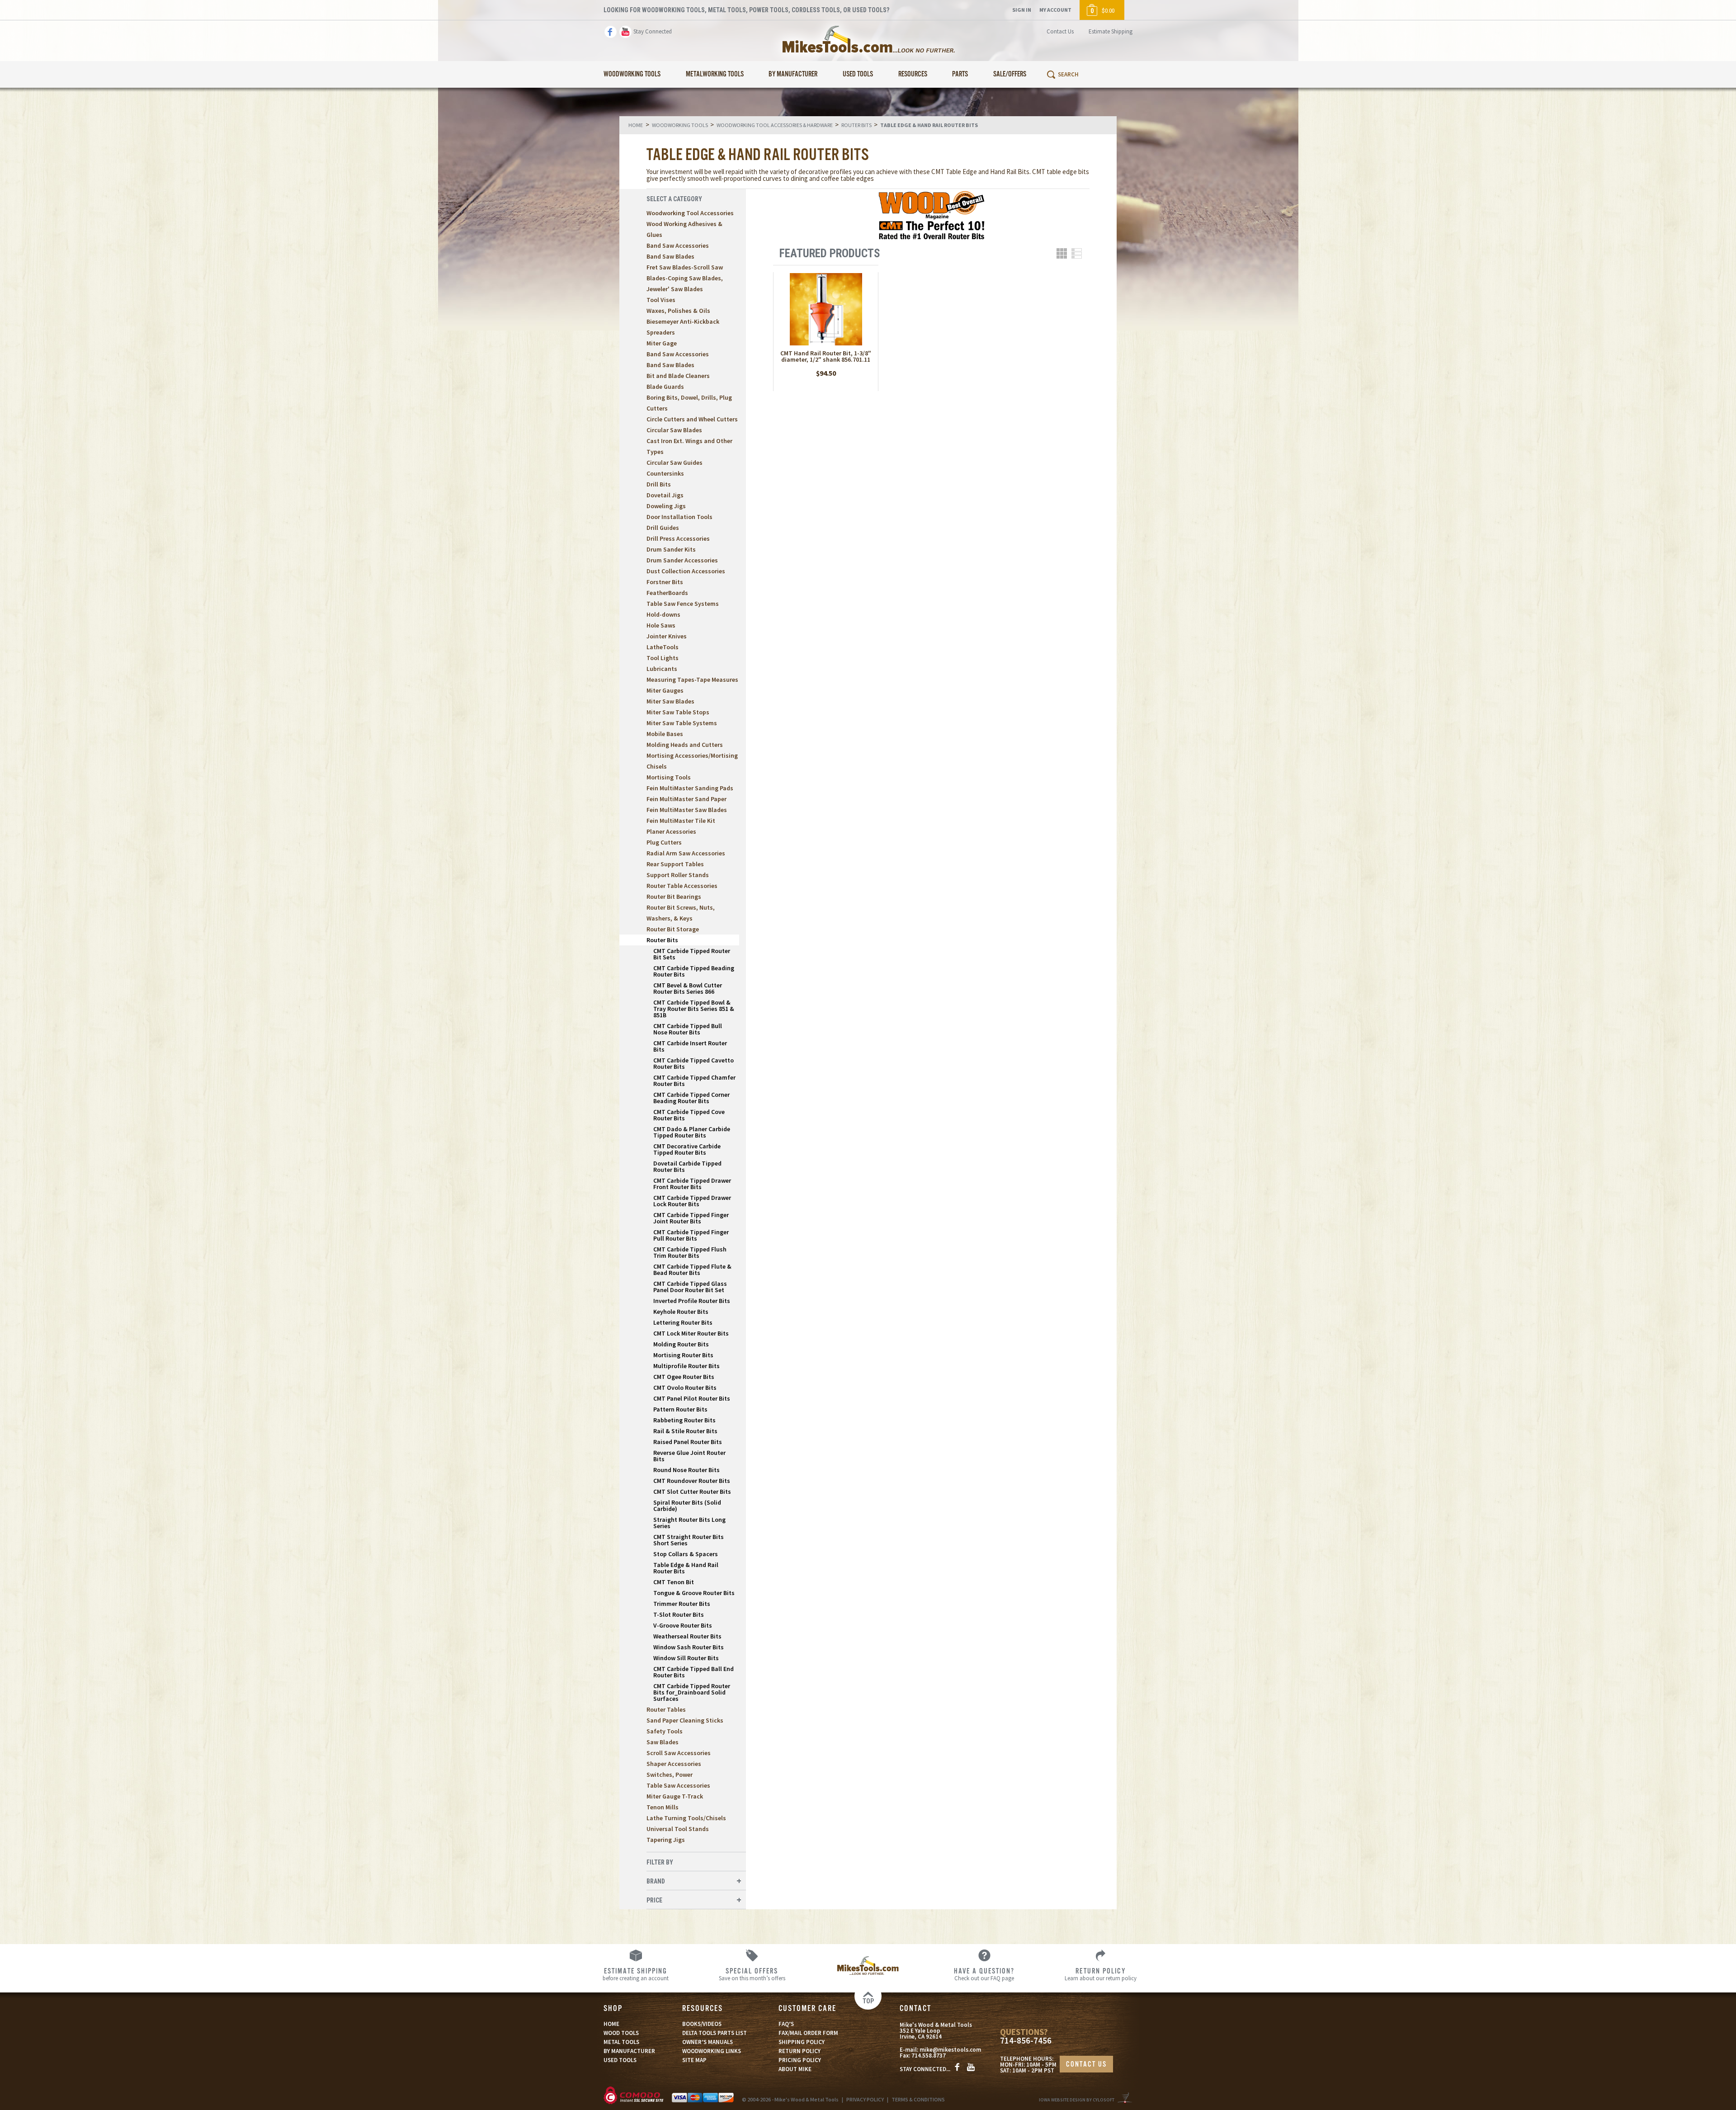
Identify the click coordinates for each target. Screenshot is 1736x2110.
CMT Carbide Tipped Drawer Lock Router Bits (692, 1201)
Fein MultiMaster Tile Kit (681, 821)
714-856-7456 (1026, 2041)
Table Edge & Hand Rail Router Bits (686, 1568)
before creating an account (636, 1974)
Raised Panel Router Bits (688, 1442)
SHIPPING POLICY (802, 2042)
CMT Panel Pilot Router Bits (692, 1398)
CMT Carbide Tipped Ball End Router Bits (693, 1672)
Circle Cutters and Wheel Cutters (692, 419)
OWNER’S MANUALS (708, 2042)
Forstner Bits (665, 582)
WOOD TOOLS (621, 2033)
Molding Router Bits (681, 1344)
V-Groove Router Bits (683, 1625)
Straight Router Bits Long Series (689, 1523)
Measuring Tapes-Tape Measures (692, 680)
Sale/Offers (1010, 74)
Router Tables (666, 1709)
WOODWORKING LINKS (712, 2051)
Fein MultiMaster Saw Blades (687, 810)
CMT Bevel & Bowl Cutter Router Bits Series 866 (688, 988)
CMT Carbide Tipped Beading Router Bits (694, 971)
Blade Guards (665, 387)
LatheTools (663, 647)
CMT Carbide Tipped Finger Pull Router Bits (691, 1235)
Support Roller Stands (678, 875)
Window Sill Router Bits (686, 1658)
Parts (960, 74)
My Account (1055, 10)
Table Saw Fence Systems (683, 604)
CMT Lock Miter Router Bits (691, 1333)
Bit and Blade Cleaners (678, 376)
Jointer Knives (667, 636)
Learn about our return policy (1101, 1974)
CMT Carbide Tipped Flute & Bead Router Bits (692, 1270)
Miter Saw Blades (670, 701)
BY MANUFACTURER (629, 2051)
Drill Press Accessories (678, 538)
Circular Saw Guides (675, 463)
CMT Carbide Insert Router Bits (690, 1046)
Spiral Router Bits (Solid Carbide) (687, 1506)
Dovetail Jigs (665, 495)
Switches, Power (670, 1775)
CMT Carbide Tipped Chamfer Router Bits (694, 1081)
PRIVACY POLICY (865, 2099)
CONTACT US (1086, 2065)
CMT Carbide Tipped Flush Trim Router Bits (690, 1252)
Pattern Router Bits (680, 1409)
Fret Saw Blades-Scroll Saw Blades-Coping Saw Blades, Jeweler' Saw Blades (685, 278)
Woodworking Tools (632, 74)
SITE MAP (694, 2060)
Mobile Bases (665, 734)
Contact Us (1060, 31)
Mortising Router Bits (683, 1355)
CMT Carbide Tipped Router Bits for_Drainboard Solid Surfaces (692, 1692)
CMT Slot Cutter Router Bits (692, 1492)
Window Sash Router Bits (689, 1647)
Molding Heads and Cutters (685, 745)
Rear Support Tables (675, 864)
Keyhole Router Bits (681, 1312)
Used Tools (858, 74)
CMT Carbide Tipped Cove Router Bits (689, 1115)
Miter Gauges (665, 690)
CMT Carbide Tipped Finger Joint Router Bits (691, 1218)
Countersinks (665, 473)
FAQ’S (786, 2024)
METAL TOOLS (621, 2042)
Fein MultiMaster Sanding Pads (690, 788)
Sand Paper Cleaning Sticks (685, 1720)
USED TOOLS (620, 2060)
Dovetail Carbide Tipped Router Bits (687, 1166)
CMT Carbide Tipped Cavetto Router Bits (693, 1063)
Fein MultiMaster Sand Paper (686, 799)
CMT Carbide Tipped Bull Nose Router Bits (688, 1029)
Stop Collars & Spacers (686, 1554)
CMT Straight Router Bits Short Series (689, 1540)
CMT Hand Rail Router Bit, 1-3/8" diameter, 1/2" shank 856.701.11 (826, 356)
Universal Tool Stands (678, 1829)
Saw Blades (663, 1742)
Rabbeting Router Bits (684, 1420)
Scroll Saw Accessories (679, 1753)
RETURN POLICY (800, 2051)
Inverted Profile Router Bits (692, 1301)
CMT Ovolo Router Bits (685, 1388)
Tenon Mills (663, 1807)
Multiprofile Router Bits (686, 1366)
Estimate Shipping (1111, 31)
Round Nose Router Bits (686, 1470)
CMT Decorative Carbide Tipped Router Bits (687, 1149)
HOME (611, 2024)
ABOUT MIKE (795, 2069)
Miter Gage (662, 343)
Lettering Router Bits (683, 1322)
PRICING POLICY (800, 2060)
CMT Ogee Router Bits (684, 1377)
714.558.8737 (929, 2056)
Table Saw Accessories (678, 1785)
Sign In (1022, 10)
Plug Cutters (664, 842)
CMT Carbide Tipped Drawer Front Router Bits (692, 1184)
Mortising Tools (669, 777)
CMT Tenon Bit (674, 1582)
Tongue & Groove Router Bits (694, 1593)
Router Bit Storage (673, 929)
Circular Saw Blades (674, 430)
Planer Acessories (671, 831)
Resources (913, 74)
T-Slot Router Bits (679, 1614)
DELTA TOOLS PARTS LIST (715, 2033)
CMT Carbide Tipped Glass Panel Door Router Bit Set (690, 1287)
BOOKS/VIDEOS (702, 2024)
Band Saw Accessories (678, 245)
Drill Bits (659, 484)
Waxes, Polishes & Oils (678, 311)
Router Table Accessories (682, 886)
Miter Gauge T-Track (675, 1796)
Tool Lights (663, 658)
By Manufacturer (793, 74)
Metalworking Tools (715, 74)
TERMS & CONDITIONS (918, 2099)
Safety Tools (665, 1731)
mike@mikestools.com (950, 2050)
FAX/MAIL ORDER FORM (808, 2033)
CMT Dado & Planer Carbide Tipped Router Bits (692, 1132)
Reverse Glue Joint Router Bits (689, 1456)
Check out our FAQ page (984, 1974)
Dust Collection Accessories (686, 571)
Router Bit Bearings (674, 897)
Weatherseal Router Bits (687, 1636)
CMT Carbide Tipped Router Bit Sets (692, 954)
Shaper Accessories (674, 1764)
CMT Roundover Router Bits (692, 1481)
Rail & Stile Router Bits (685, 1431)
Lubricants (662, 669)
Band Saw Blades (670, 256)
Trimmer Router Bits (682, 1604)
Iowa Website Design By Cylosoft (1077, 2100)
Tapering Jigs (666, 1840)
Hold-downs (663, 614)
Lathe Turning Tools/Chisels (686, 1818)
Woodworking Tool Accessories (690, 213)
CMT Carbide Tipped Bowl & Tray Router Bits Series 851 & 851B (694, 1009)
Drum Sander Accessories (682, 560)
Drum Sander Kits (671, 549)
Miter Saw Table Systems (682, 723)
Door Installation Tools (679, 517)
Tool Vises (661, 300)
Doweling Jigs (666, 506)
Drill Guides (663, 528)
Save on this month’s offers (752, 1974)
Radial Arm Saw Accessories (686, 853)
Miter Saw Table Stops (678, 712)
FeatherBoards (667, 593)
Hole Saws (661, 625)
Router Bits (662, 940)
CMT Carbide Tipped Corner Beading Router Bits (691, 1098)
